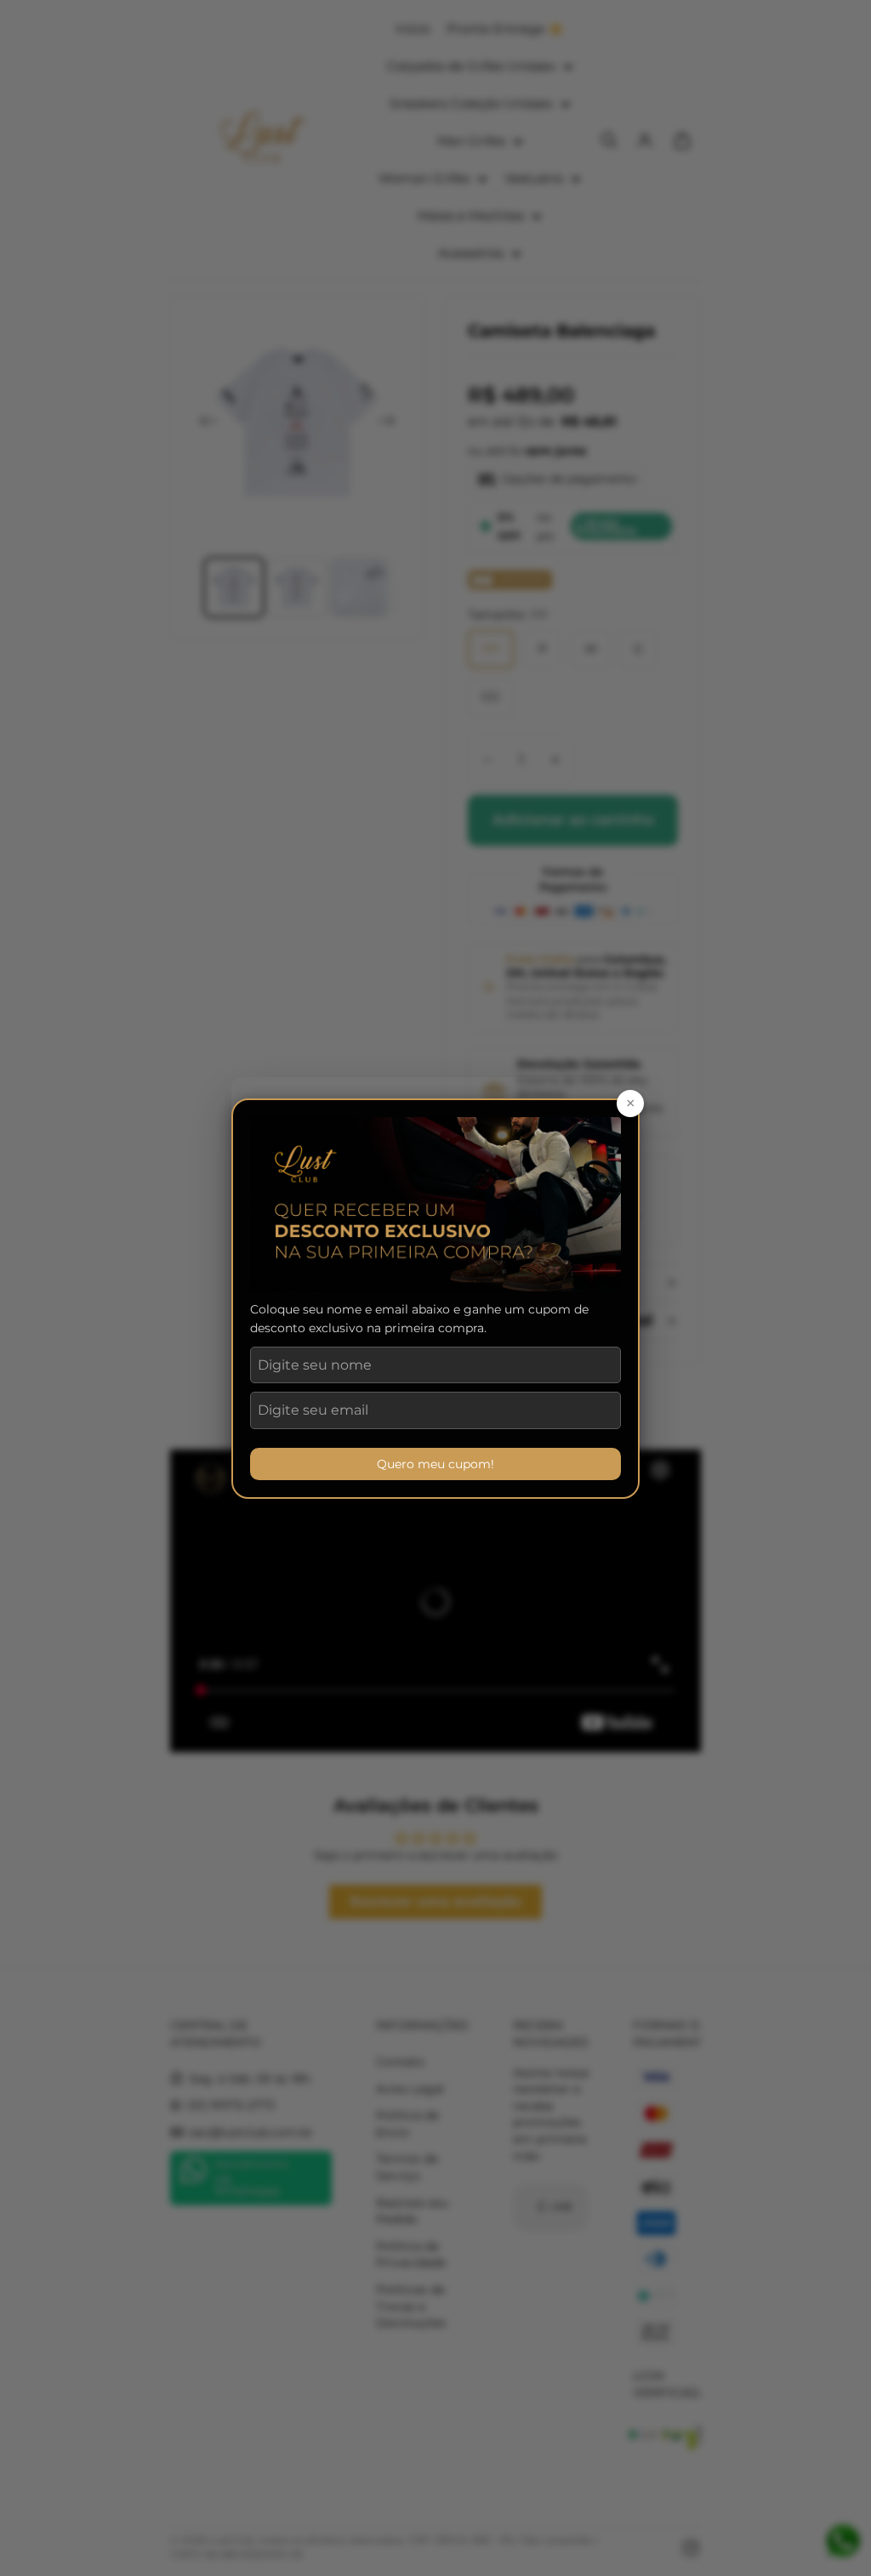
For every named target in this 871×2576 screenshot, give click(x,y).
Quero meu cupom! (435, 1464)
